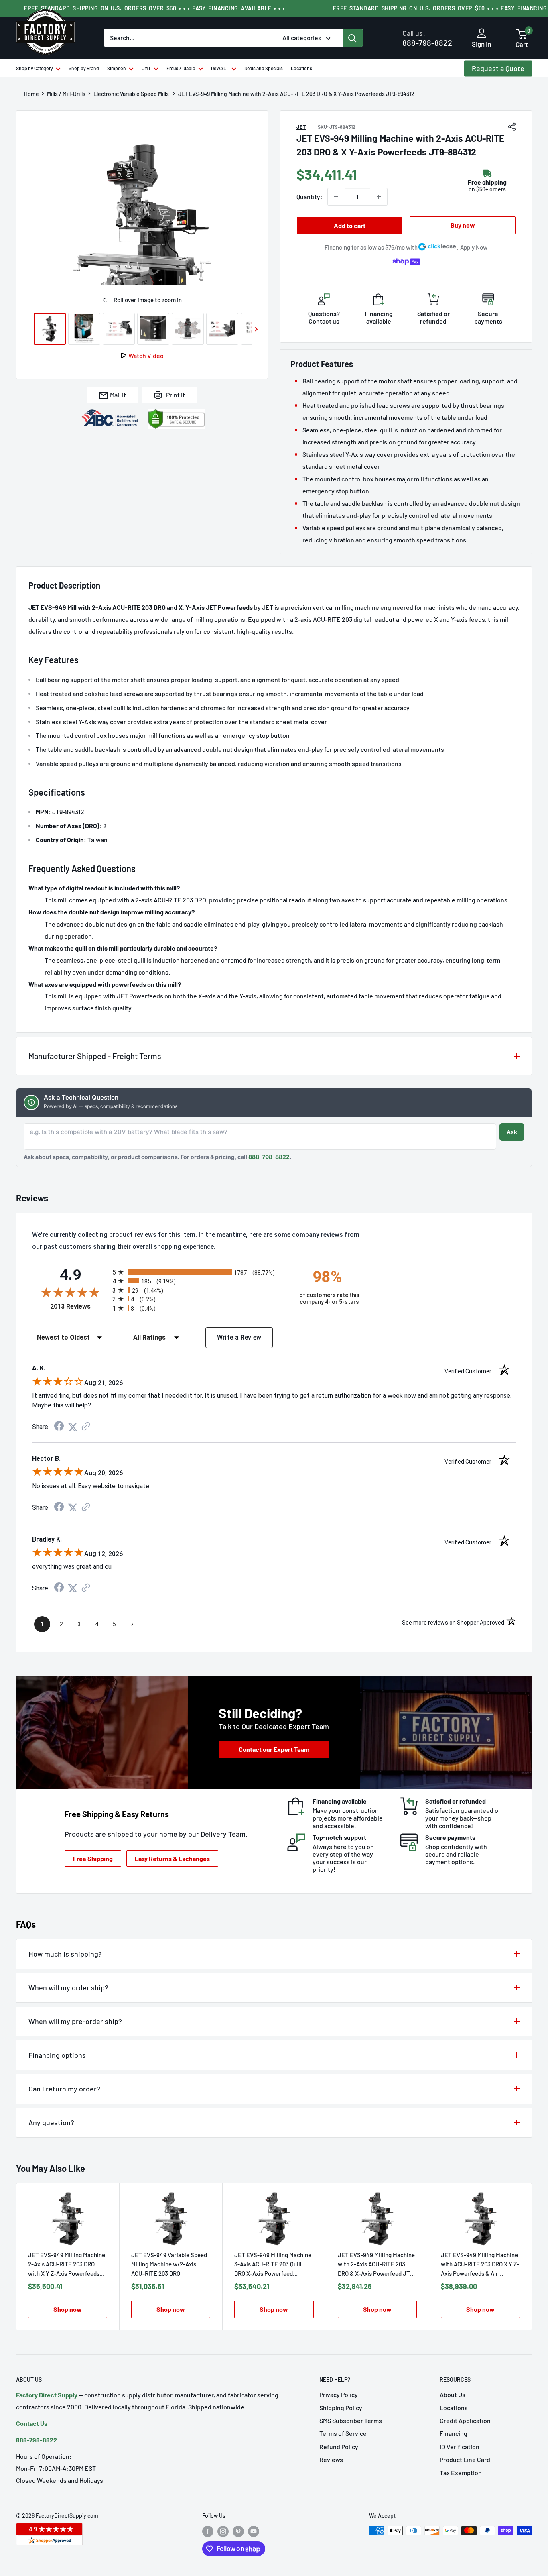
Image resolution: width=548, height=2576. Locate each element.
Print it (176, 395)
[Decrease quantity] (336, 197)
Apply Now (474, 247)
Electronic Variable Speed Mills (132, 94)
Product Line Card (465, 2459)
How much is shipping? (65, 1954)
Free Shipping (93, 1858)
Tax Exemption (461, 2473)
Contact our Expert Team (274, 1749)
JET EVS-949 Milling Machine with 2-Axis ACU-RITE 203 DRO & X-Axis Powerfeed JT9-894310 (377, 2265)
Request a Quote (498, 68)
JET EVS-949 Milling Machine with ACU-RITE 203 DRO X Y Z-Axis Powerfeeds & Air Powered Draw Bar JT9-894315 (480, 2265)
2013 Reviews (79, 1306)
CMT (146, 68)
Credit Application (465, 2420)
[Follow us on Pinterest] (238, 2531)
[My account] (482, 34)
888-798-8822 (427, 38)
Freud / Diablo (181, 68)
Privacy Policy (339, 2394)
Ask (512, 1132)
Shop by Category (35, 68)
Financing (454, 2433)
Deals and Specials (264, 68)
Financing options (57, 2055)
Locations (301, 68)
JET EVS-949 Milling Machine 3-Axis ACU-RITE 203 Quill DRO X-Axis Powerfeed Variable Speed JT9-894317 (273, 2265)
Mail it (118, 395)
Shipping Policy (341, 2408)
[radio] (199, 1272)
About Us (453, 2394)
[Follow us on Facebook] (208, 2531)
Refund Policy (339, 2447)
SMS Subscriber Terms (351, 2420)
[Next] (532, 2257)
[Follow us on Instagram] (223, 2531)
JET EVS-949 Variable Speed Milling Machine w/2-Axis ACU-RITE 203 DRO (169, 2264)
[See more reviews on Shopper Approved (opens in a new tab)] (86, 1427)
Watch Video (146, 355)
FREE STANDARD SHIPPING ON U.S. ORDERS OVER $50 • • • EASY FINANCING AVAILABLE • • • (154, 8)
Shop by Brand (84, 68)
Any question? (51, 2122)
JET (301, 127)
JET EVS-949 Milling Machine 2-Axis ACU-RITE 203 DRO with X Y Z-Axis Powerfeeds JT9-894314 (67, 2265)
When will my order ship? (68, 1987)
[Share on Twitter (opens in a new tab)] (73, 1427)
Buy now (463, 225)
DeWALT (220, 68)
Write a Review (239, 1337)
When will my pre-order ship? (75, 2021)
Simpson (117, 68)
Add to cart (350, 225)
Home (31, 94)
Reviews (331, 2459)
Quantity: (310, 197)
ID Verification (460, 2447)
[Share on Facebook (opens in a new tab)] (59, 1427)
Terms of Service (343, 2433)
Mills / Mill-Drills (66, 94)
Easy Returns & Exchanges (172, 1858)
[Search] (353, 38)
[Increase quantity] (379, 197)
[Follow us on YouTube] (254, 2531)
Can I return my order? (64, 2089)
